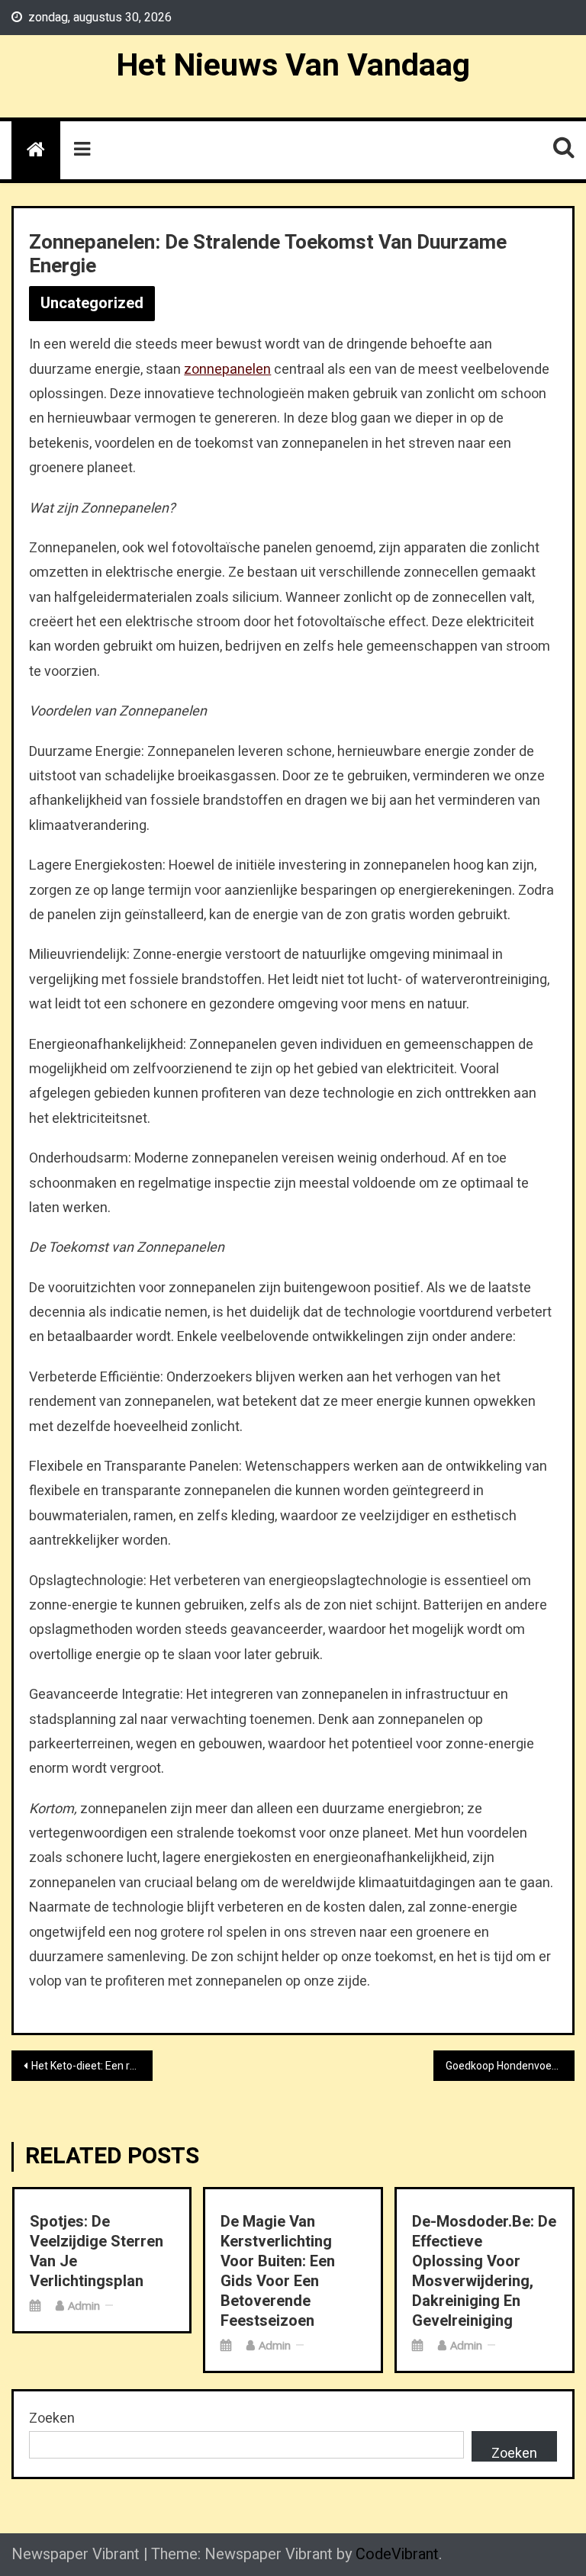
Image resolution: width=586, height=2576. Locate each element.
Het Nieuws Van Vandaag (293, 66)
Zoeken (52, 2418)
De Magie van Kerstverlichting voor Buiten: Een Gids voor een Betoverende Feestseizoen (278, 2272)
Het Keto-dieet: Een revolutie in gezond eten (92, 2066)
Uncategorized (92, 303)
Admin (84, 2305)
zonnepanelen (227, 370)
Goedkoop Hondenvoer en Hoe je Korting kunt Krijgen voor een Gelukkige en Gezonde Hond (510, 2066)
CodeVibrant (397, 2554)
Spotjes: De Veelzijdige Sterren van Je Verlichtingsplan (97, 2252)
